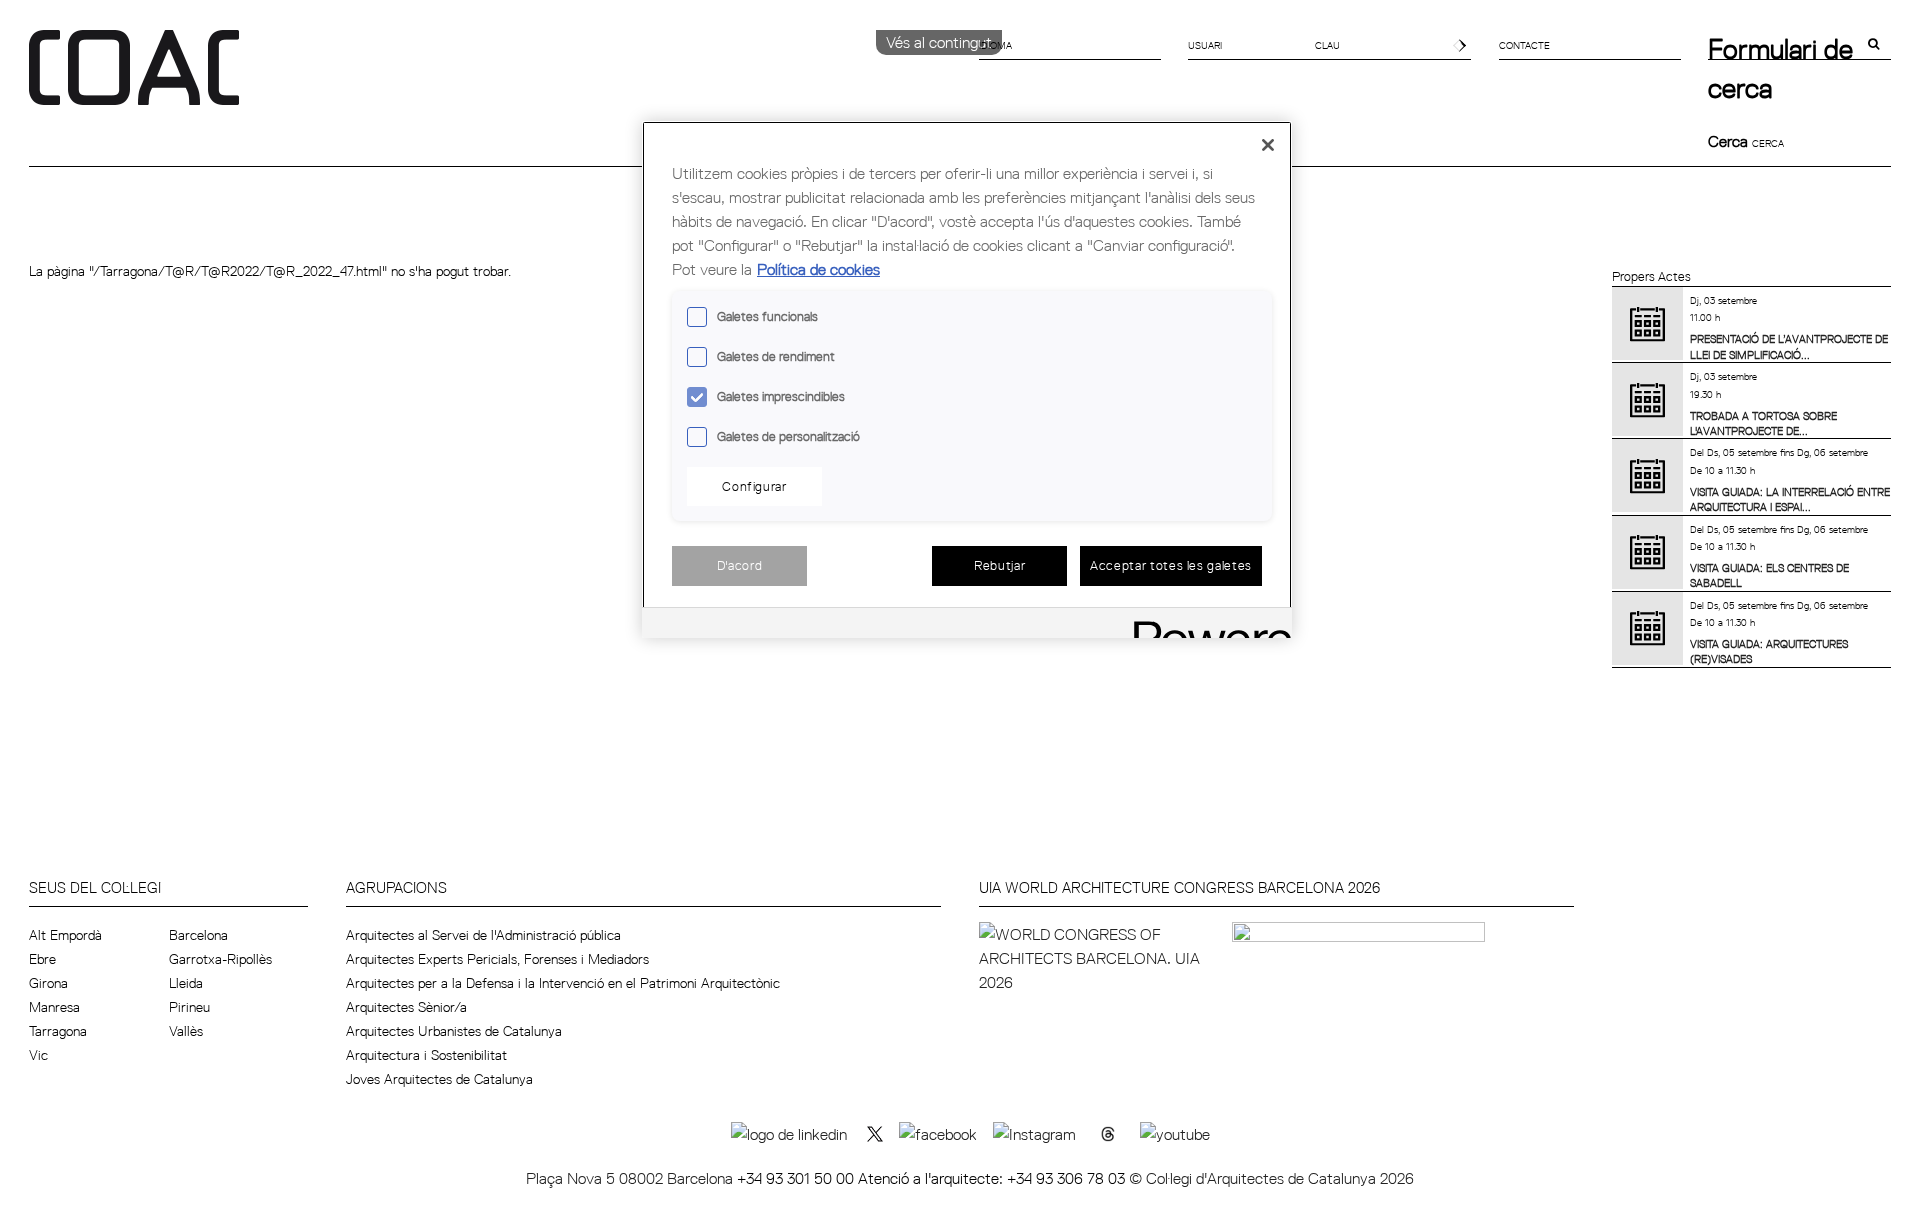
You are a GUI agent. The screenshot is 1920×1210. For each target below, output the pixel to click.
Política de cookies (818, 269)
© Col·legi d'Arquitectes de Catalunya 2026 (1271, 1178)
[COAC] (494, 79)
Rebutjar (999, 565)
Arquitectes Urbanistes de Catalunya (454, 1031)
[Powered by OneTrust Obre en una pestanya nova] (1206, 625)
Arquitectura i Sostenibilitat (426, 1055)
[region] (967, 379)
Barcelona (198, 935)
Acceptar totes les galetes (1171, 565)
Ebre (42, 959)
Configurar (754, 486)
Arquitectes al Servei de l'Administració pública (483, 935)
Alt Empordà (65, 935)
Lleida (186, 983)
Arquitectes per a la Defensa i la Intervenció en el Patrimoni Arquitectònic (563, 983)
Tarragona (58, 1031)
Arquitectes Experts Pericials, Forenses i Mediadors (497, 959)
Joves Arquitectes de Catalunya (439, 1079)
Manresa (54, 1007)
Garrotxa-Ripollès (220, 959)
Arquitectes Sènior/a (406, 1007)
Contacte (1524, 45)
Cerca (1730, 141)
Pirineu (189, 1007)
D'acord (740, 565)
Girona (48, 983)
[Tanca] (1268, 145)
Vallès (186, 1031)
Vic (38, 1055)
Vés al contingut (939, 42)
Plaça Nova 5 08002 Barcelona (631, 1178)
